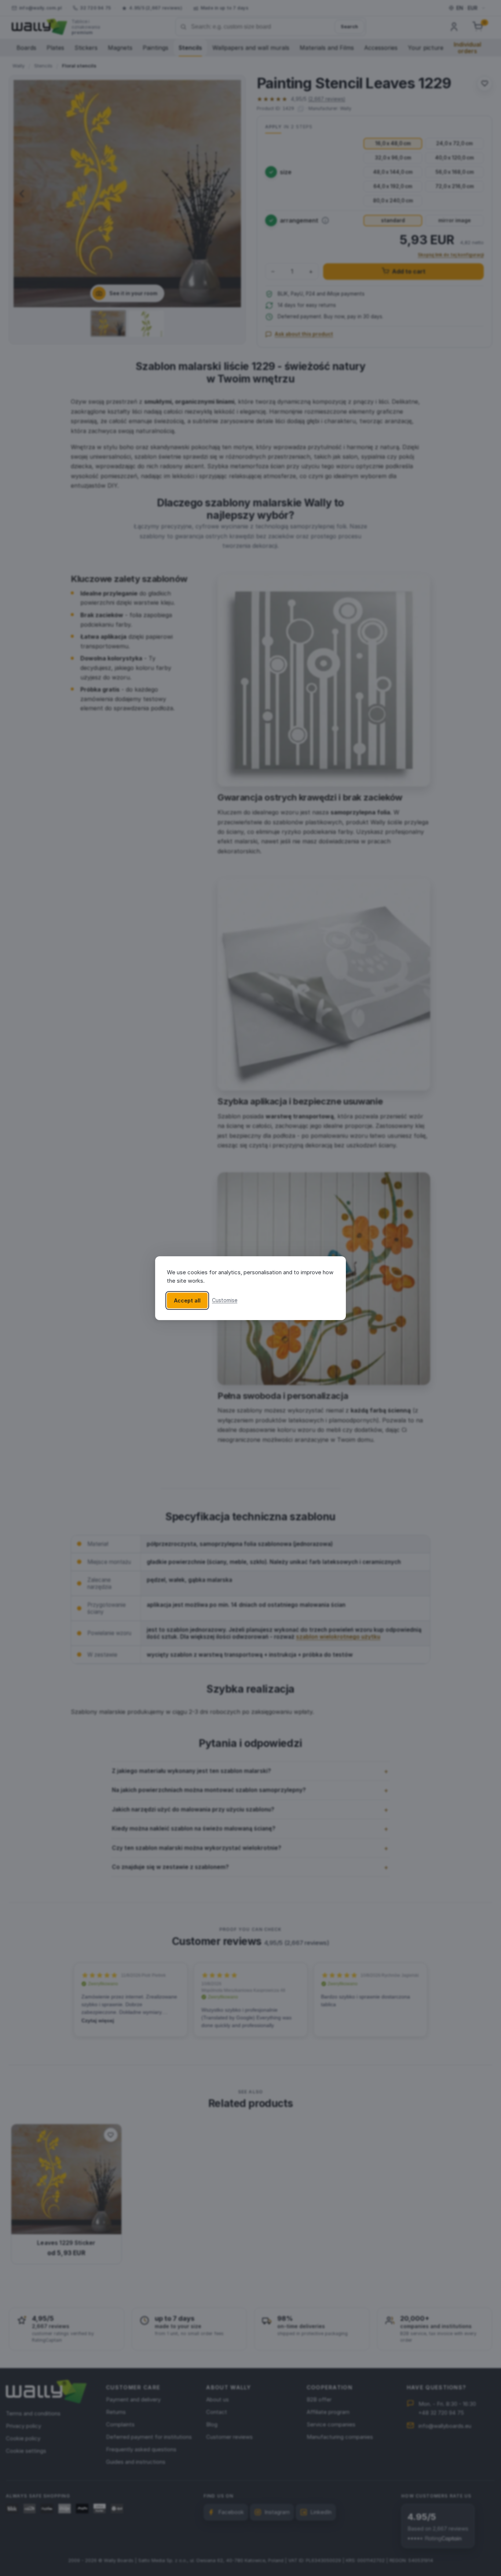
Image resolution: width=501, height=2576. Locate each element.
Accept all (187, 1300)
